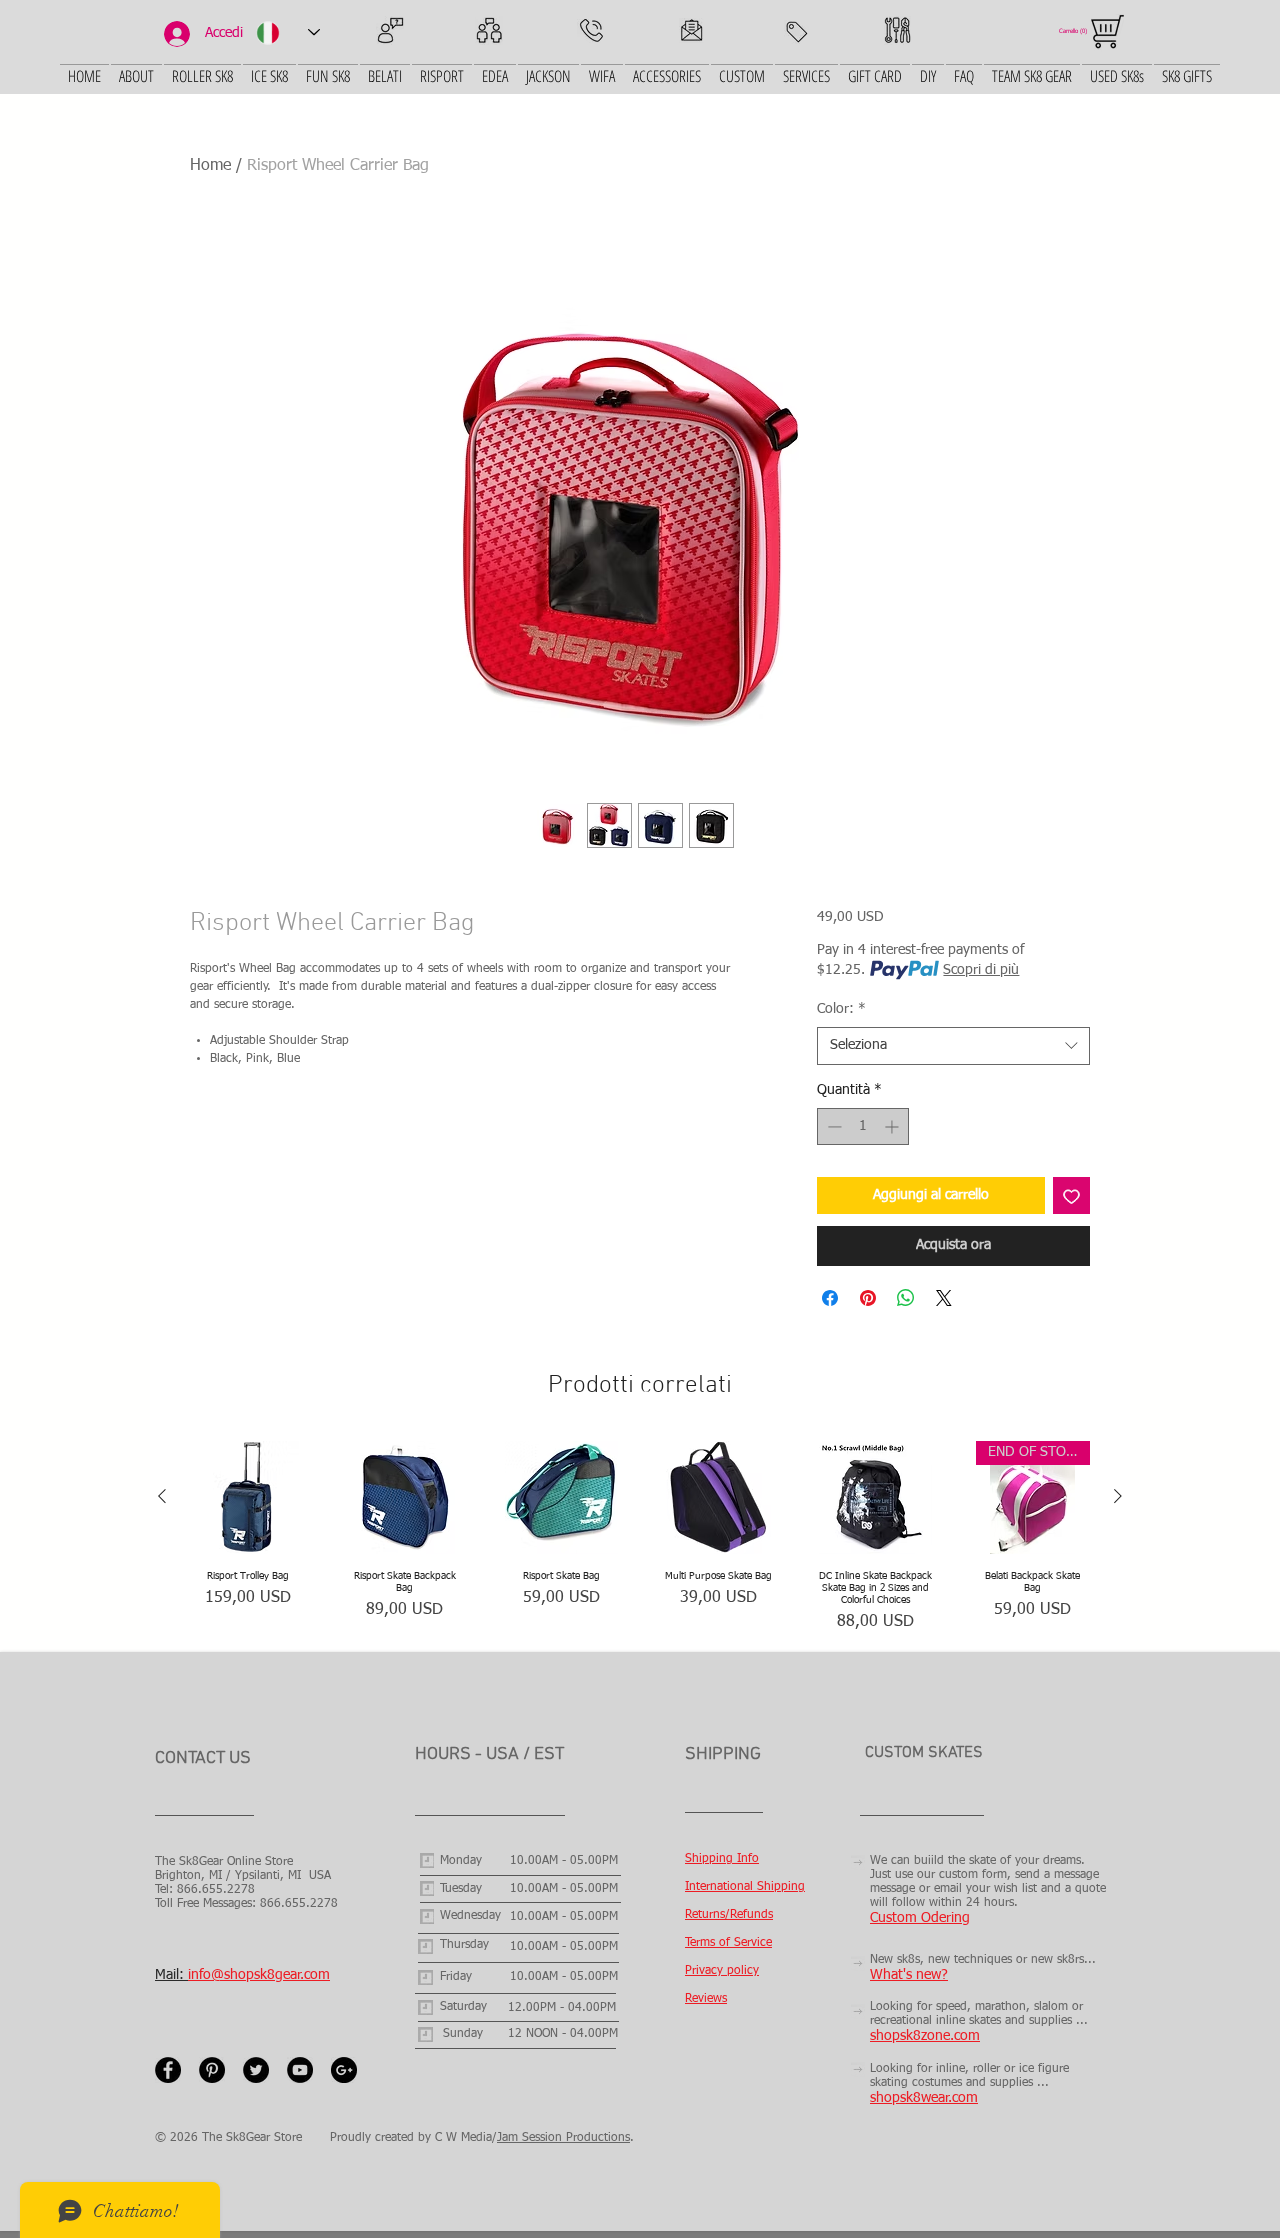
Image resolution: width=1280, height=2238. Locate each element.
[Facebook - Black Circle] (168, 2070)
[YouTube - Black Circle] (300, 2070)
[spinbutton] (863, 1126)
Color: (841, 1009)
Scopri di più (981, 970)
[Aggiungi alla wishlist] (1071, 1195)
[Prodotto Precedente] (162, 1496)
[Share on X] (944, 1298)
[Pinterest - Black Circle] (212, 2070)
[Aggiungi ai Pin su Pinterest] (868, 1298)
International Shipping (745, 1887)
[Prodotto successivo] (1118, 1496)
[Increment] (893, 1126)
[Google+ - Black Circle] (344, 2070)
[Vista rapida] (247, 1497)
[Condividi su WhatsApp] (906, 1298)
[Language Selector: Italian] (288, 32)
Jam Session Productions (563, 2138)
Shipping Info (722, 1859)
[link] (1075, 30)
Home (210, 166)
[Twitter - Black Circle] (256, 2070)
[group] (640, 1537)
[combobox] (953, 1046)
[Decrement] (832, 1126)
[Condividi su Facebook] (830, 1298)
